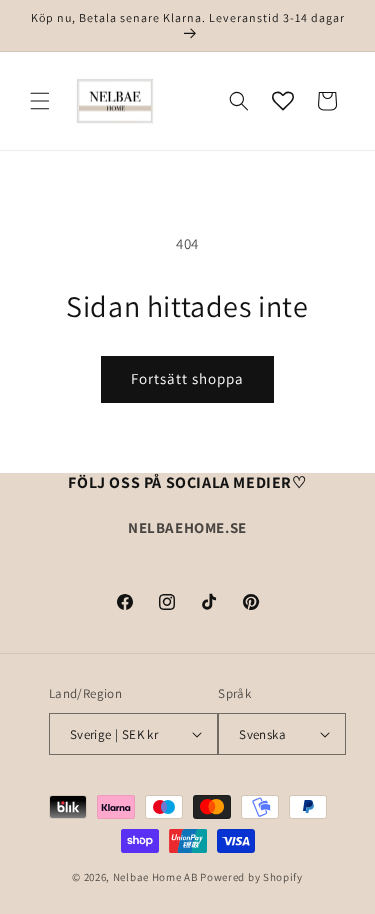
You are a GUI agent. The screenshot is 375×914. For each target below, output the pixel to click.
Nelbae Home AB (155, 877)
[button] (40, 101)
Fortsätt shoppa (187, 378)
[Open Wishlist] (283, 101)
